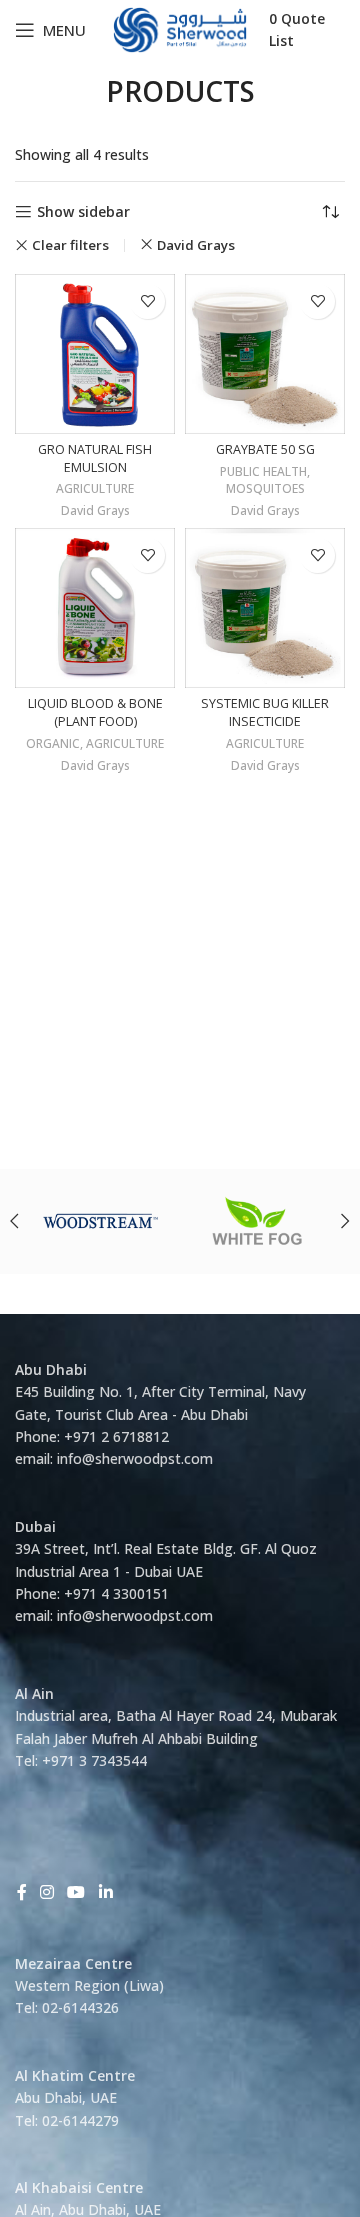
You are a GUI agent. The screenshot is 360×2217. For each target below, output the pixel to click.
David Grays (196, 245)
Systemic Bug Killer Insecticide (265, 712)
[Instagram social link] (46, 1892)
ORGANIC (53, 744)
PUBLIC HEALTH (263, 472)
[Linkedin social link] (105, 1892)
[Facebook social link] (21, 1892)
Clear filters (70, 245)
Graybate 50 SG (265, 449)
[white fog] (259, 1221)
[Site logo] (180, 28)
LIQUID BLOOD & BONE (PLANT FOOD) (95, 712)
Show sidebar (83, 212)
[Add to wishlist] (147, 301)
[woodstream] (101, 1221)
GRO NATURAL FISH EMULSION (95, 458)
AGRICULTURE (95, 489)
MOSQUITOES (265, 489)
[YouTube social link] (76, 1892)
